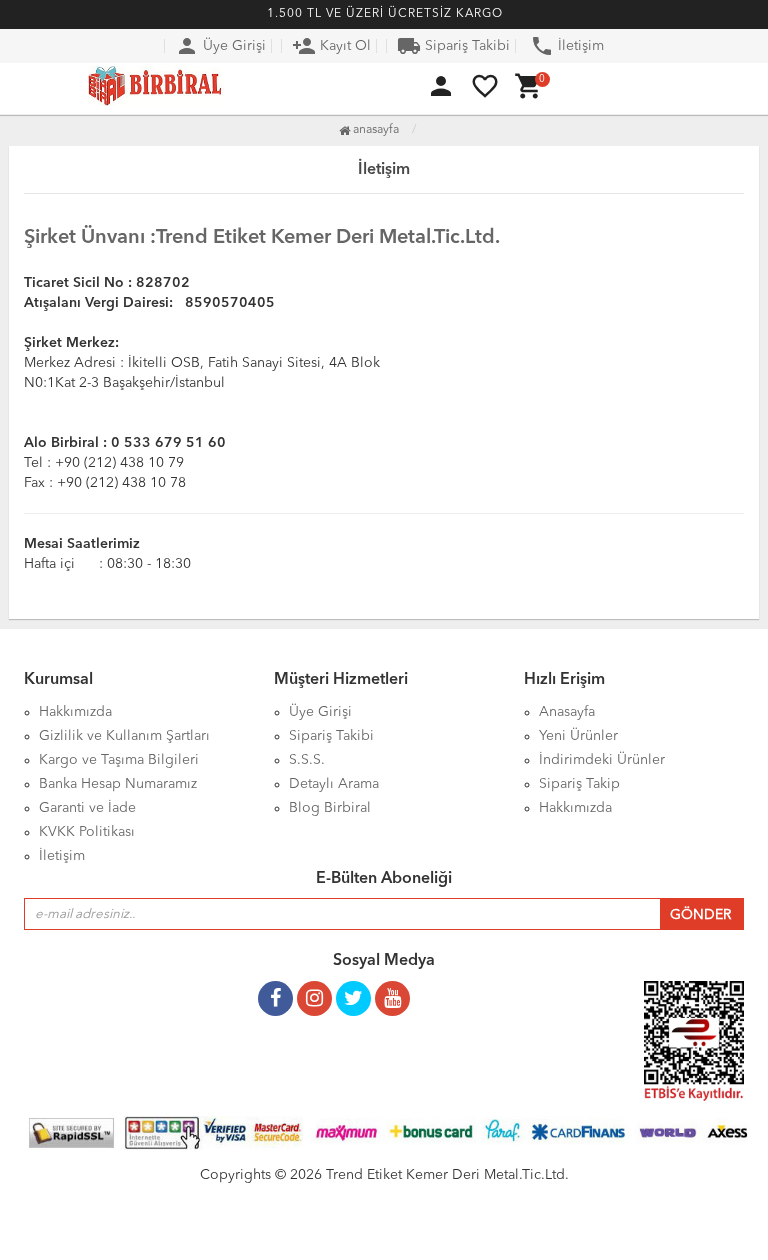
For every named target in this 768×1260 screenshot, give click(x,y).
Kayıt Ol (331, 46)
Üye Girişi (220, 46)
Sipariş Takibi (453, 46)
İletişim (567, 46)
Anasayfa (374, 130)
